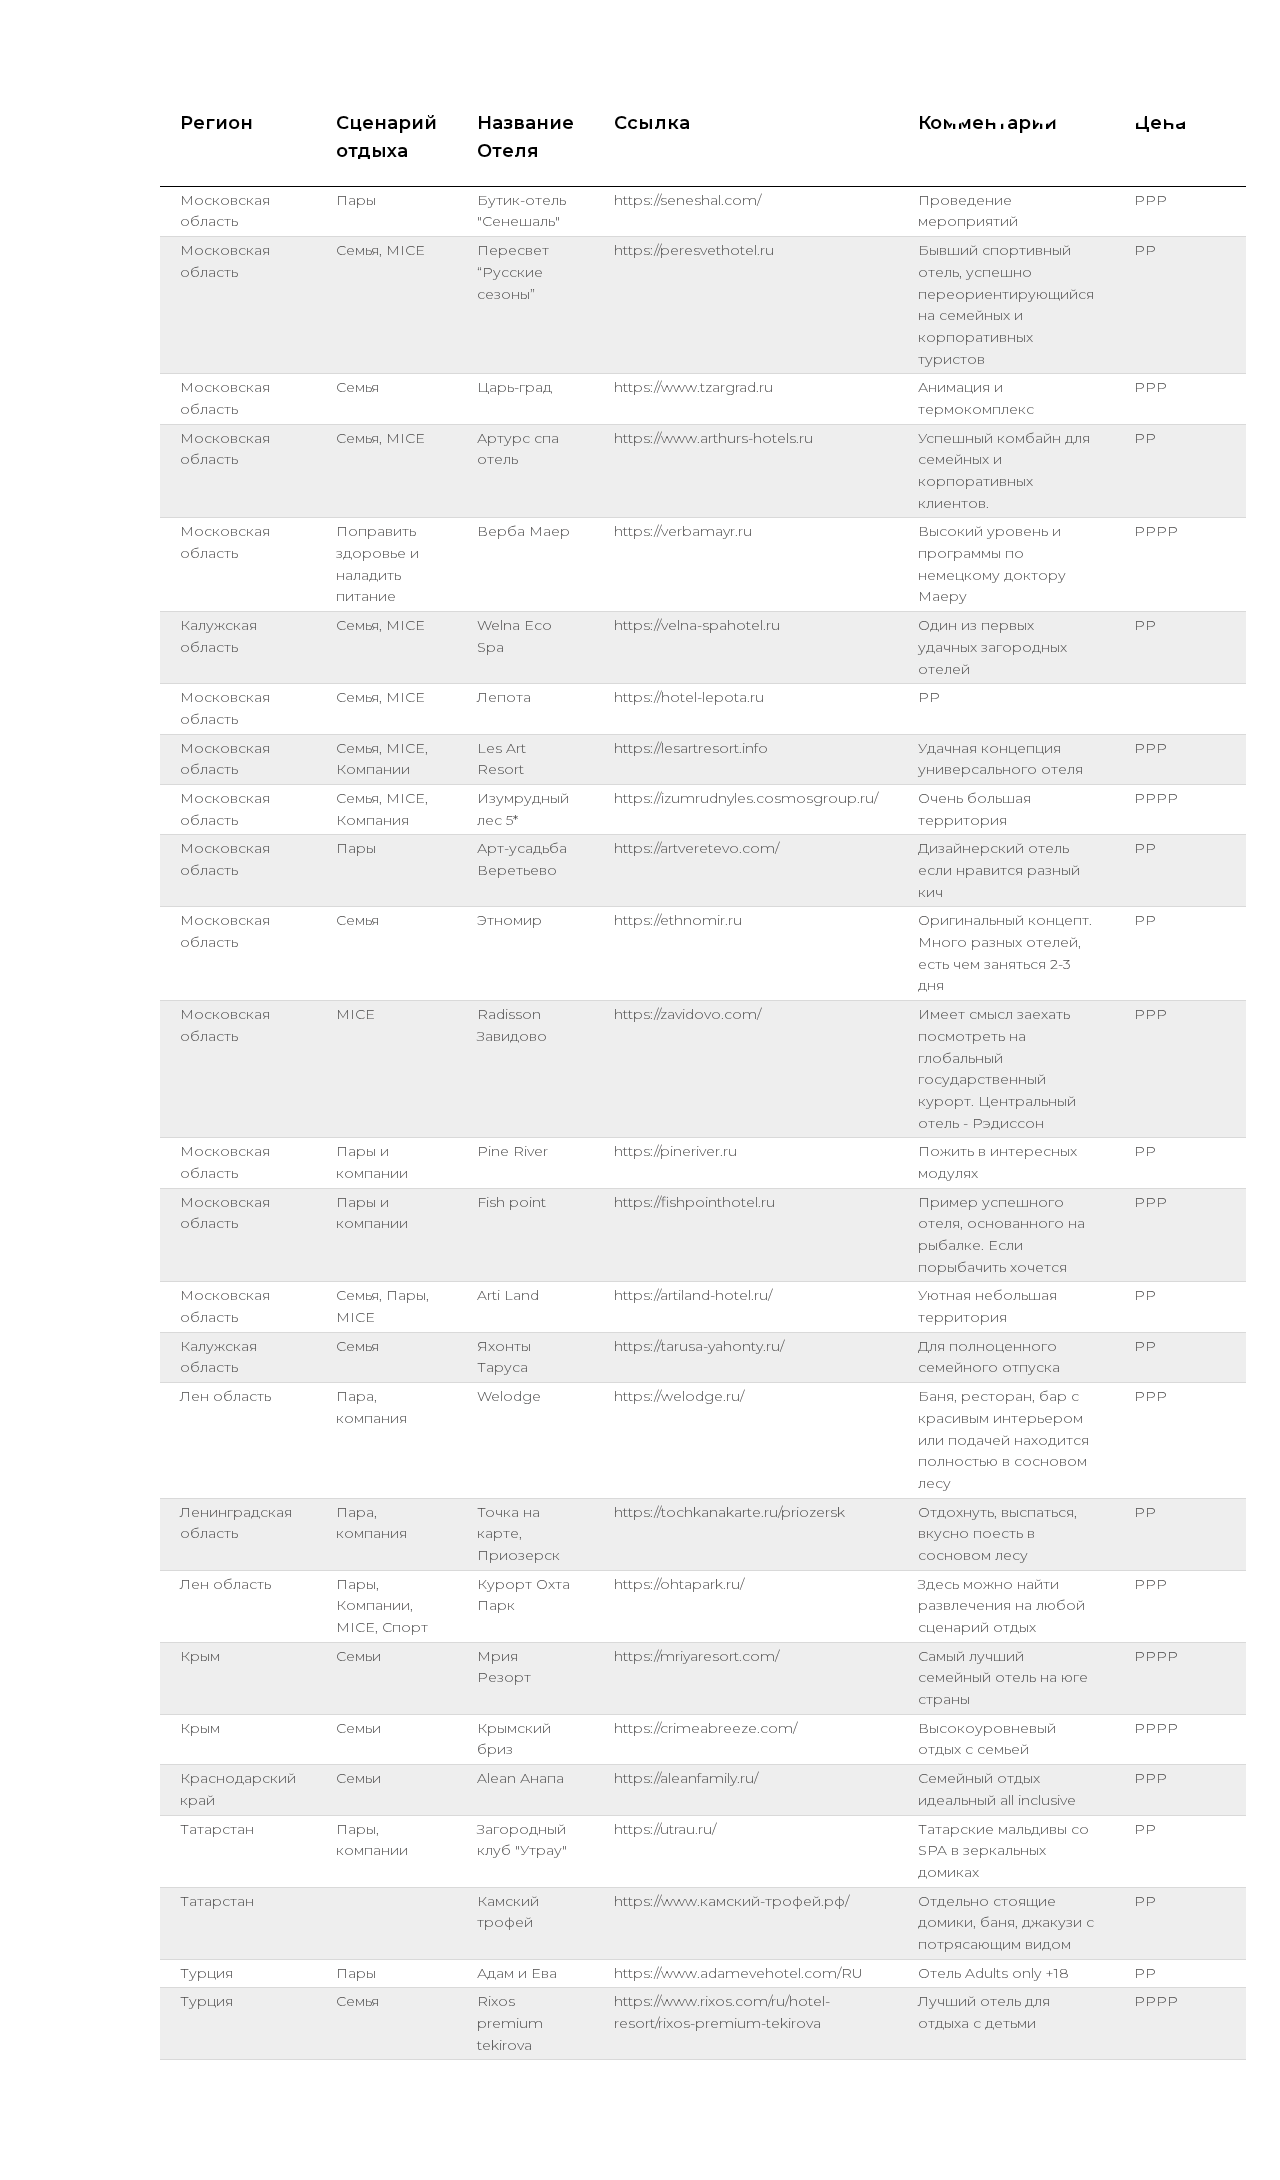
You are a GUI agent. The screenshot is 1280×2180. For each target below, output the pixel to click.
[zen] (1220, 109)
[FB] (1132, 109)
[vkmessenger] (1088, 109)
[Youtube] (1044, 109)
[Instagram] (1000, 109)
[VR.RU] (1176, 109)
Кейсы (568, 109)
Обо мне (475, 109)
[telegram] (956, 109)
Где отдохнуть (784, 109)
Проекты (661, 109)
